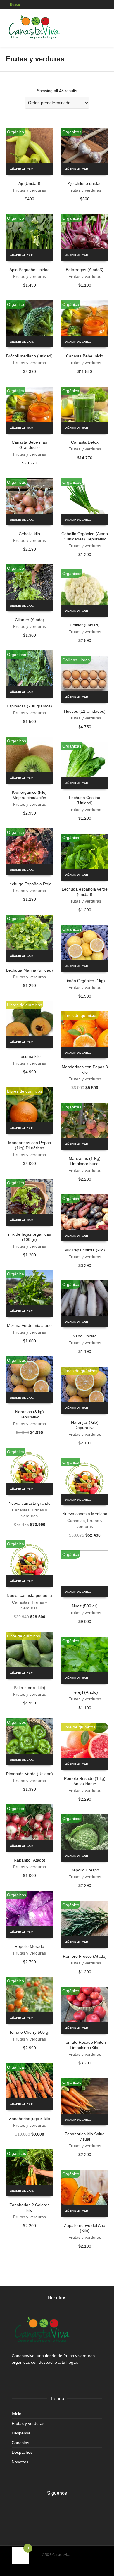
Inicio (17, 2414)
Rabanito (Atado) (30, 1860)
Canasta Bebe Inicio (85, 356)
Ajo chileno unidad (85, 183)
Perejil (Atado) (85, 1692)
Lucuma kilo (30, 1056)
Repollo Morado (29, 1946)
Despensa (21, 2433)
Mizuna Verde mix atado (29, 1325)
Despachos (22, 2452)
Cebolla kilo (29, 534)
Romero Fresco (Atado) (85, 1956)
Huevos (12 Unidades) (85, 711)
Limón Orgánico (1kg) (85, 981)
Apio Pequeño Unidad (30, 270)
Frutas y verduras (30, 190)
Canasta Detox (85, 442)
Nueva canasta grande (30, 1503)
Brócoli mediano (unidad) (29, 356)
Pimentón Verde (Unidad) (30, 1774)
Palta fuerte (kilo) (30, 1688)
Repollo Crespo (85, 1870)
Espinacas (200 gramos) (29, 706)
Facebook (16, 2508)
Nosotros (20, 2462)
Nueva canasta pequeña (29, 1595)
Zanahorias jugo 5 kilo (30, 2119)
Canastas (21, 1510)
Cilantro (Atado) (30, 620)
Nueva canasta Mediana (85, 1514)
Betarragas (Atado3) (85, 270)
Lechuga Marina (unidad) (30, 970)
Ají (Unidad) (29, 183)
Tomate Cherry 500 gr (29, 2032)
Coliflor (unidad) (85, 625)
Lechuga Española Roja (29, 884)
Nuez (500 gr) (85, 1606)
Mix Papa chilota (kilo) (85, 1250)
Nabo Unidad (85, 1336)
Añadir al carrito (25, 169)
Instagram (29, 2508)
